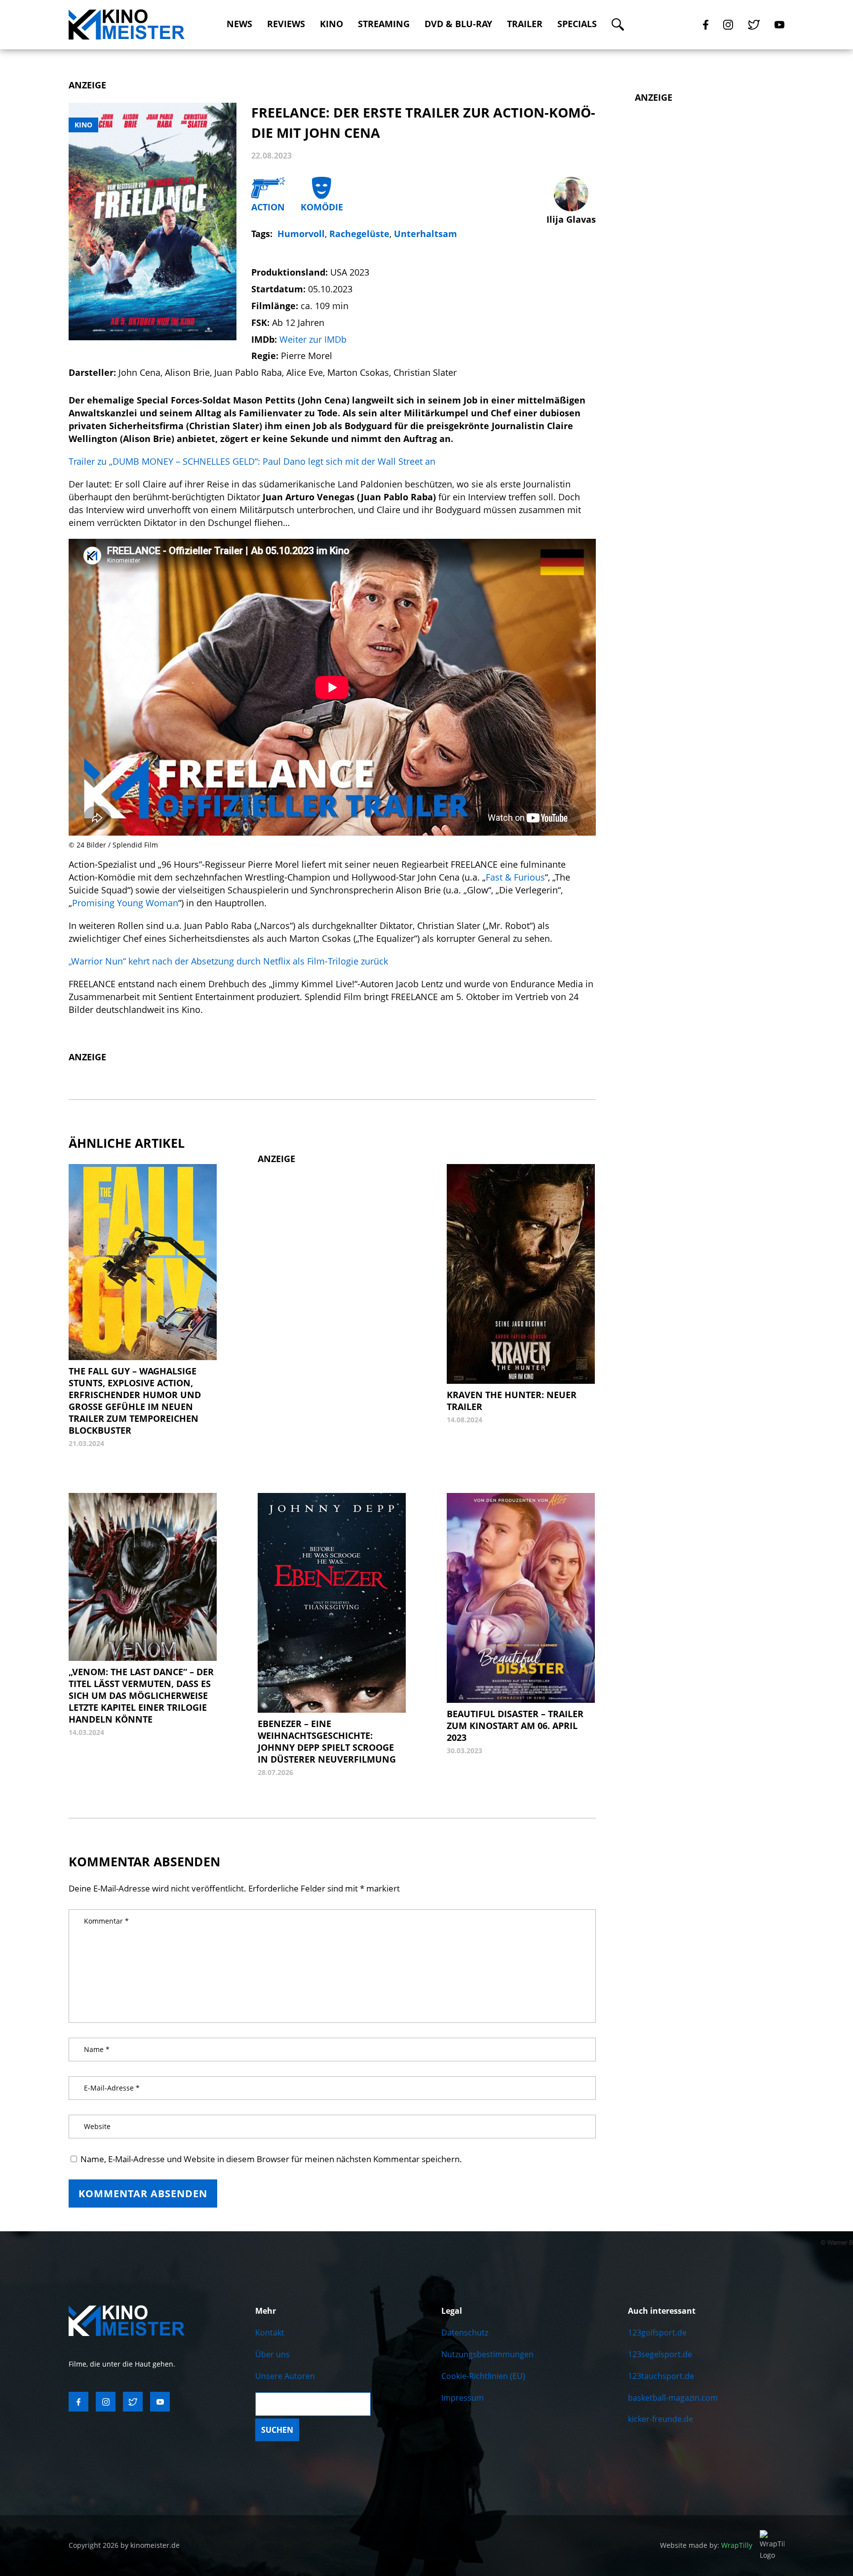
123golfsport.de (657, 2333)
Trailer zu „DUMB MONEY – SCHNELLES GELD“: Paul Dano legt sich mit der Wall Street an (252, 461)
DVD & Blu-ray (458, 24)
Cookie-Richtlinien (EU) (483, 2376)
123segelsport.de (660, 2354)
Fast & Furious (515, 877)
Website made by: (706, 2545)
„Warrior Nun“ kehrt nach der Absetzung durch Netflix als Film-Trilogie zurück (228, 961)
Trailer (525, 24)
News (239, 24)
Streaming (384, 24)
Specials (577, 24)
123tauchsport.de (661, 2376)
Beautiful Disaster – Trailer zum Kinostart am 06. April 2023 (515, 1726)
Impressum (463, 2398)
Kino (331, 24)
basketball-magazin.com (673, 2398)
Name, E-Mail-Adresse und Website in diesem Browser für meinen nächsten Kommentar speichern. (271, 2159)
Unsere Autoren (285, 2376)
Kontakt (270, 2333)
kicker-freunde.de (660, 2419)
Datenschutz (465, 2333)
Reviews (286, 24)
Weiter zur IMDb (313, 339)
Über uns (272, 2354)
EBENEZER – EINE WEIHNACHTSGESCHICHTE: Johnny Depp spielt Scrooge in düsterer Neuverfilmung (327, 1741)
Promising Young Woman (125, 903)
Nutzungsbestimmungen (487, 2354)
